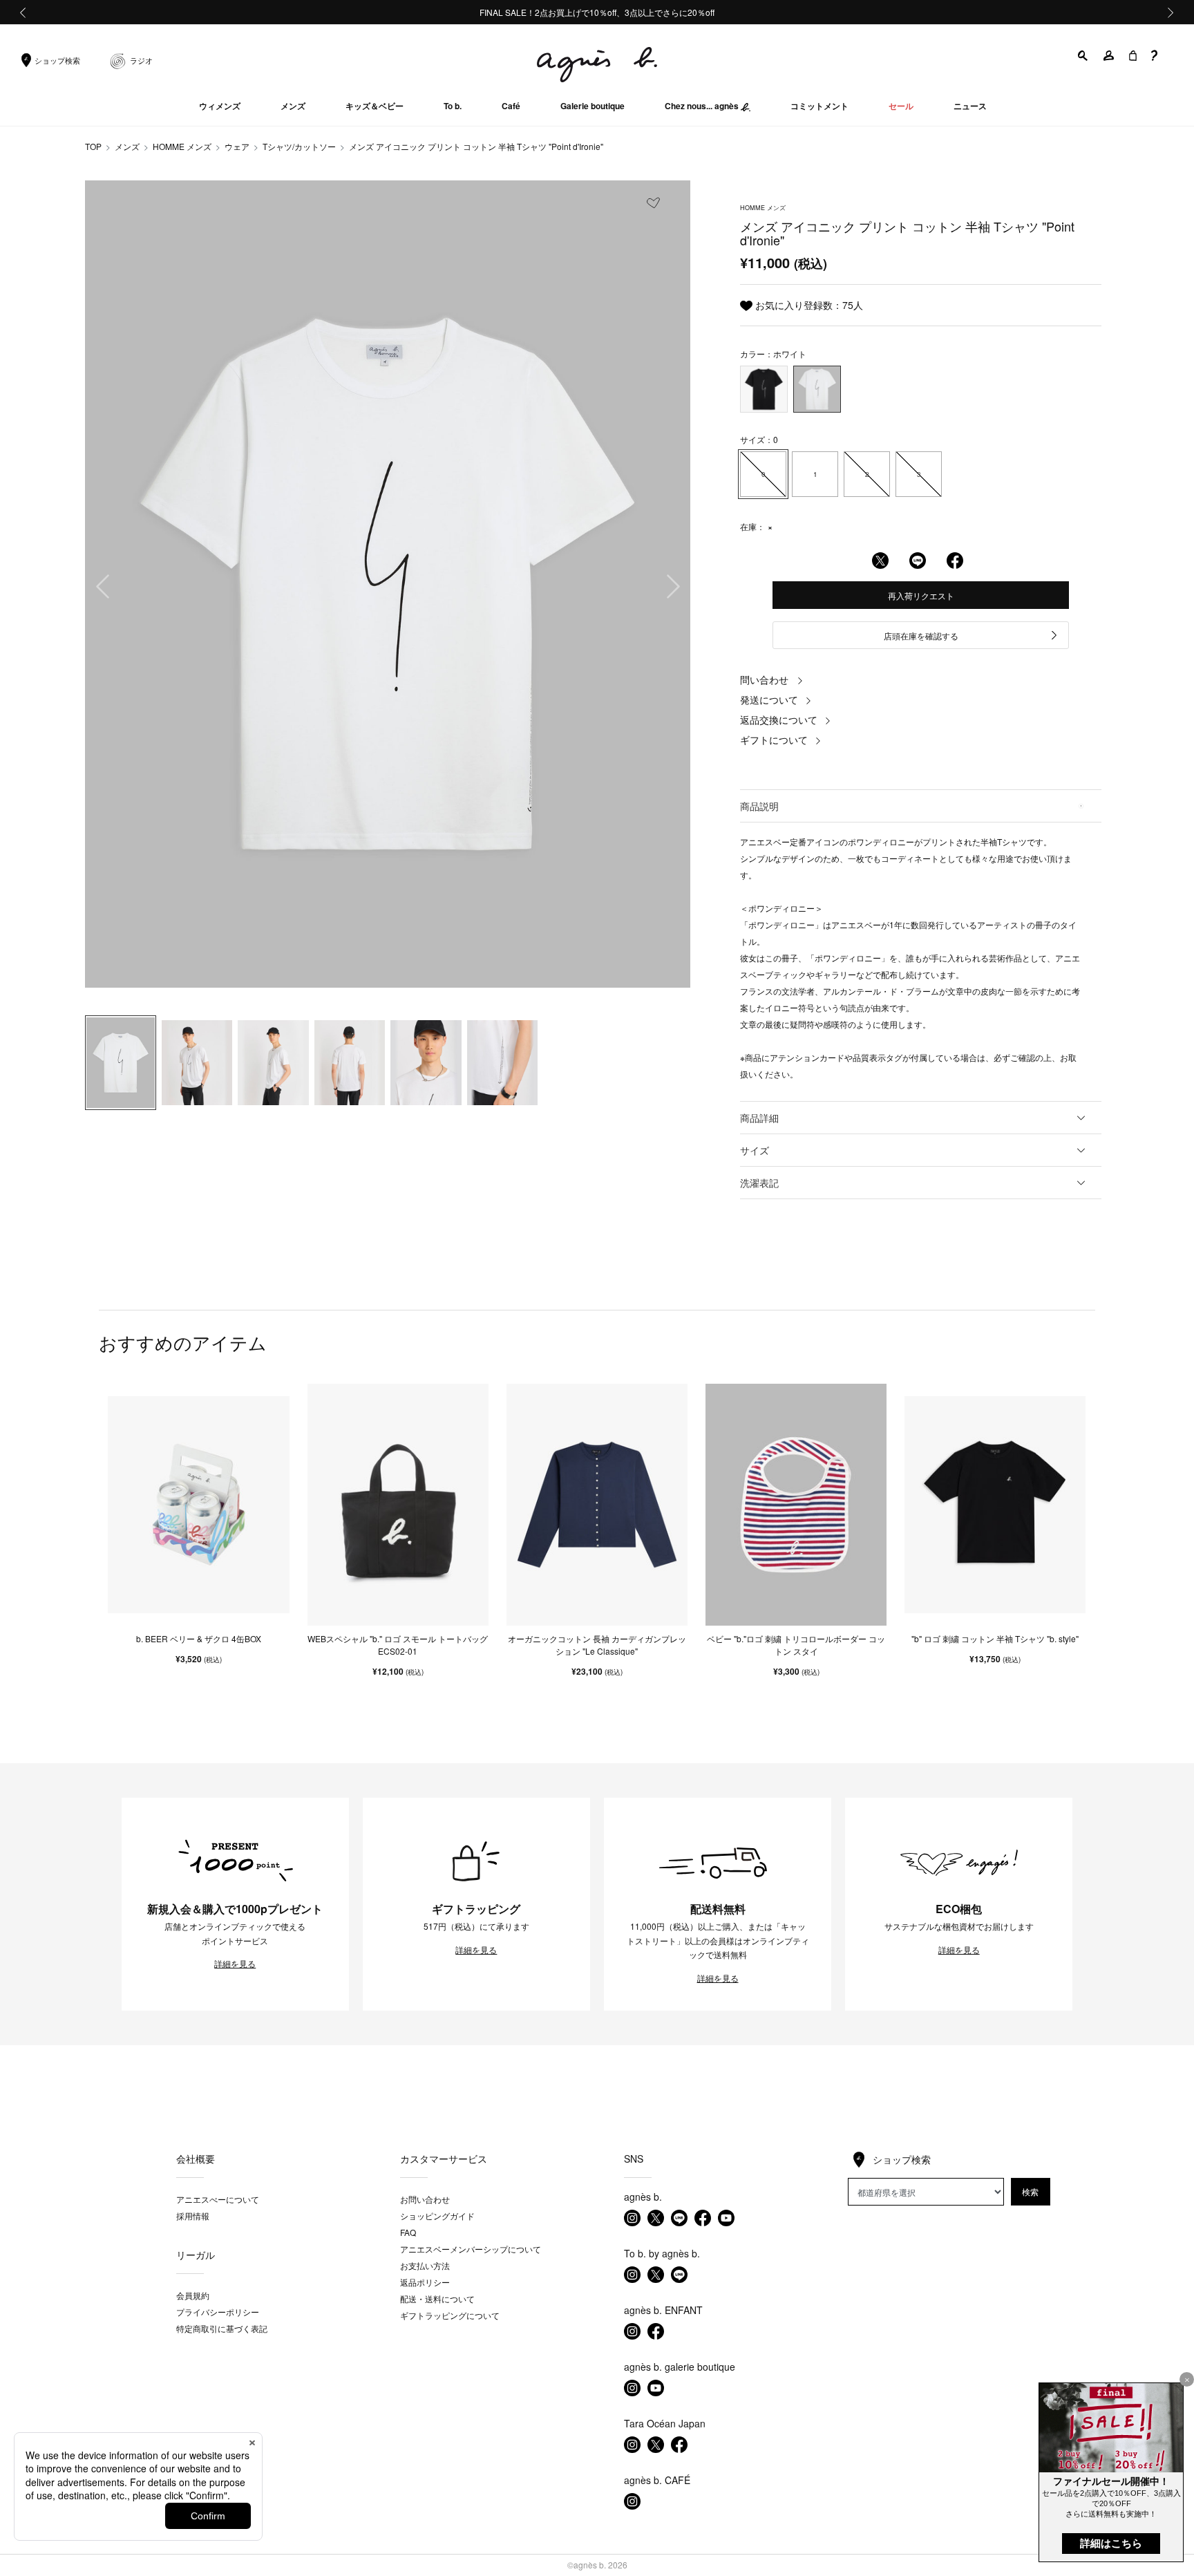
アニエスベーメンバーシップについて (471, 2249)
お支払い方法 (425, 2265)
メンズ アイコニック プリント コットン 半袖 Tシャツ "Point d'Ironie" (476, 146)
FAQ (408, 2232)
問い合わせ (764, 679)
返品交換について (779, 720)
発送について (769, 699)
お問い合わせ (425, 2199)
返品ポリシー (425, 2282)
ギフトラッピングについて (450, 2315)
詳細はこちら (1111, 2543)
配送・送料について (437, 2298)
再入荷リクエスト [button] (921, 595)
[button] (1083, 56)
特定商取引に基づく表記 (222, 2328)
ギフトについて (774, 740)
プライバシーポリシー (218, 2312)
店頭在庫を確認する (921, 636)
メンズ (127, 146)
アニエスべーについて (218, 2199)
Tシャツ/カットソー (299, 146)
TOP (93, 146)
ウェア (237, 146)
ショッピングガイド (437, 2216)
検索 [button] (1030, 2191)
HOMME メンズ (182, 146)
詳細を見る (235, 1964)
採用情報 (193, 2216)
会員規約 (193, 2295)
